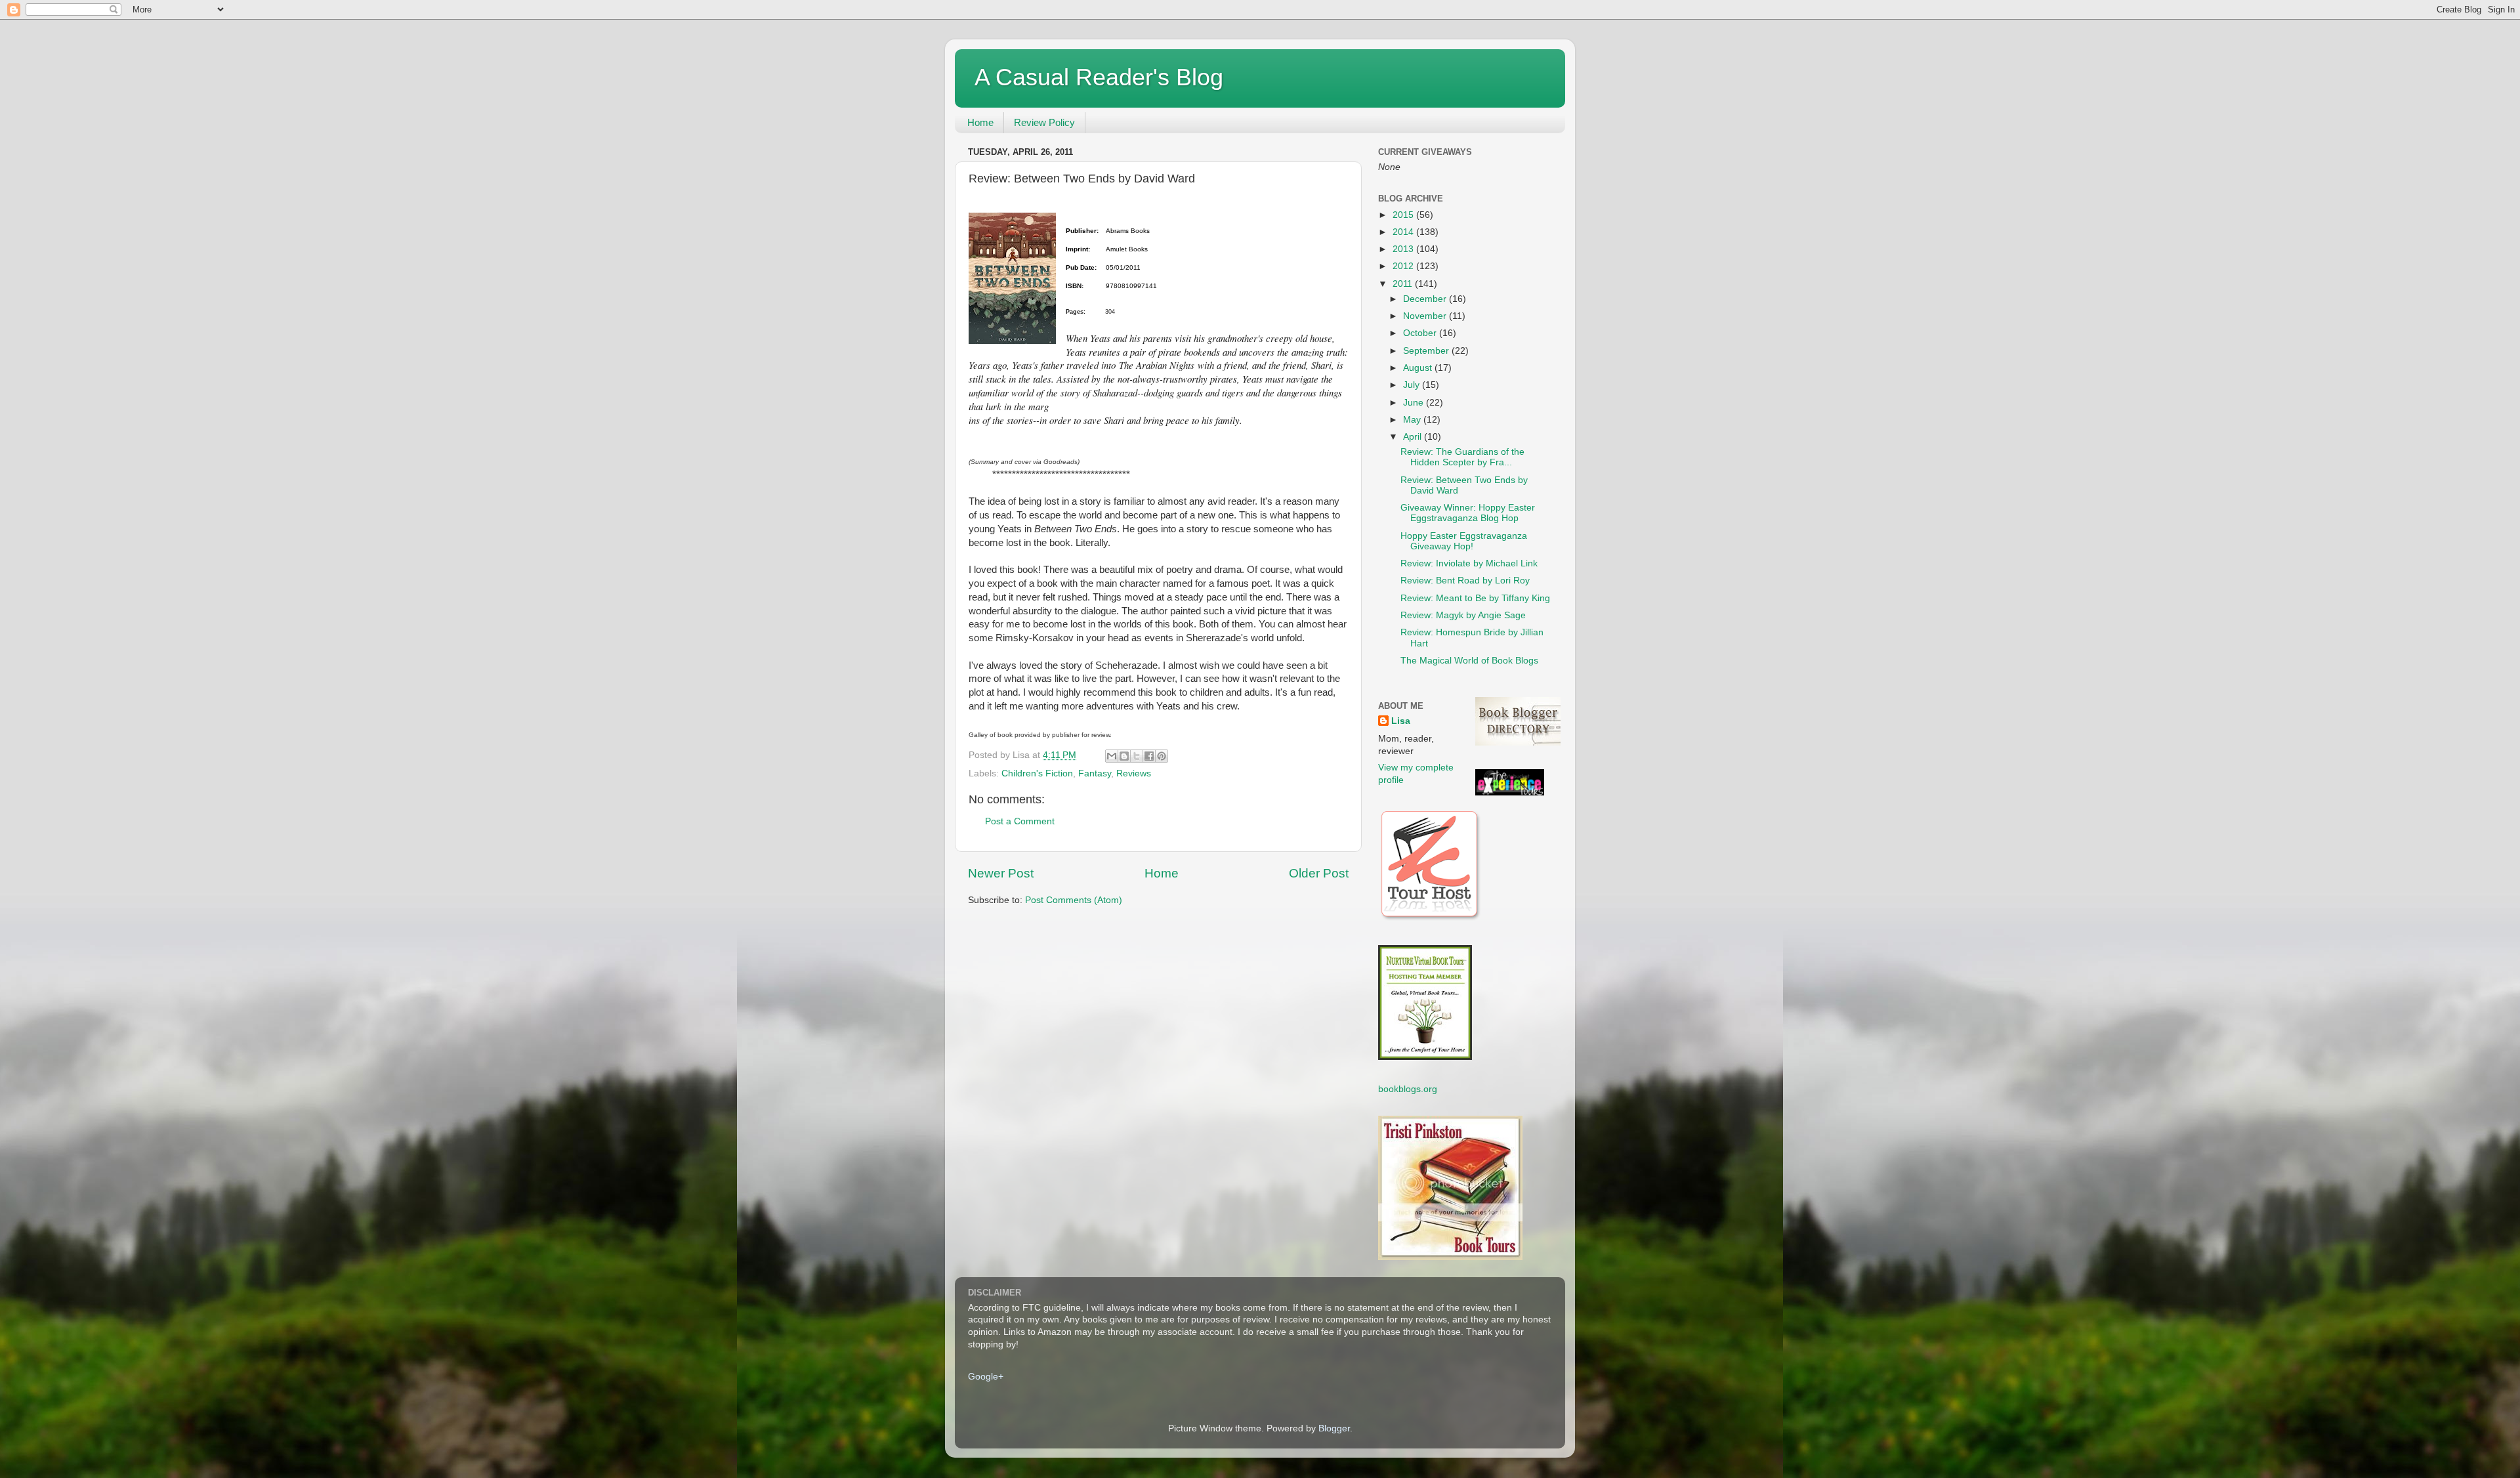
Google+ (986, 1377)
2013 (1404, 249)
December (1426, 299)
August (1419, 368)
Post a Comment (1020, 821)
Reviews (1134, 773)
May (1413, 420)
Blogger (1334, 1428)
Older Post (1319, 873)
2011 (1404, 284)
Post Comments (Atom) (1074, 900)
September (1427, 351)
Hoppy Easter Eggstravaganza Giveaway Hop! (1464, 541)
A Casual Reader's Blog (1099, 77)
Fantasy (1095, 773)
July (1413, 385)
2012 (1404, 266)
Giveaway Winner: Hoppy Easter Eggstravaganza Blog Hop (1468, 513)
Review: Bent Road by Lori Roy (1465, 581)
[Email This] (1112, 756)
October (1421, 333)
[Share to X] (1137, 756)
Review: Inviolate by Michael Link (1469, 563)
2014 (1404, 232)
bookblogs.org (1408, 1089)
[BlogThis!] (1124, 756)
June (1415, 403)
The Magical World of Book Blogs (1469, 661)
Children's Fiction (1037, 773)
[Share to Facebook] (1149, 756)
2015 (1404, 215)
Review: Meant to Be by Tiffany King (1475, 598)
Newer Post (1001, 873)
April (1414, 437)
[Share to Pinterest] (1162, 756)
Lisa (1401, 721)
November (1426, 316)
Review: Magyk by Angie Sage (1463, 615)
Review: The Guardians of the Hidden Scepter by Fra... (1462, 457)
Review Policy (1044, 122)
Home (980, 122)
